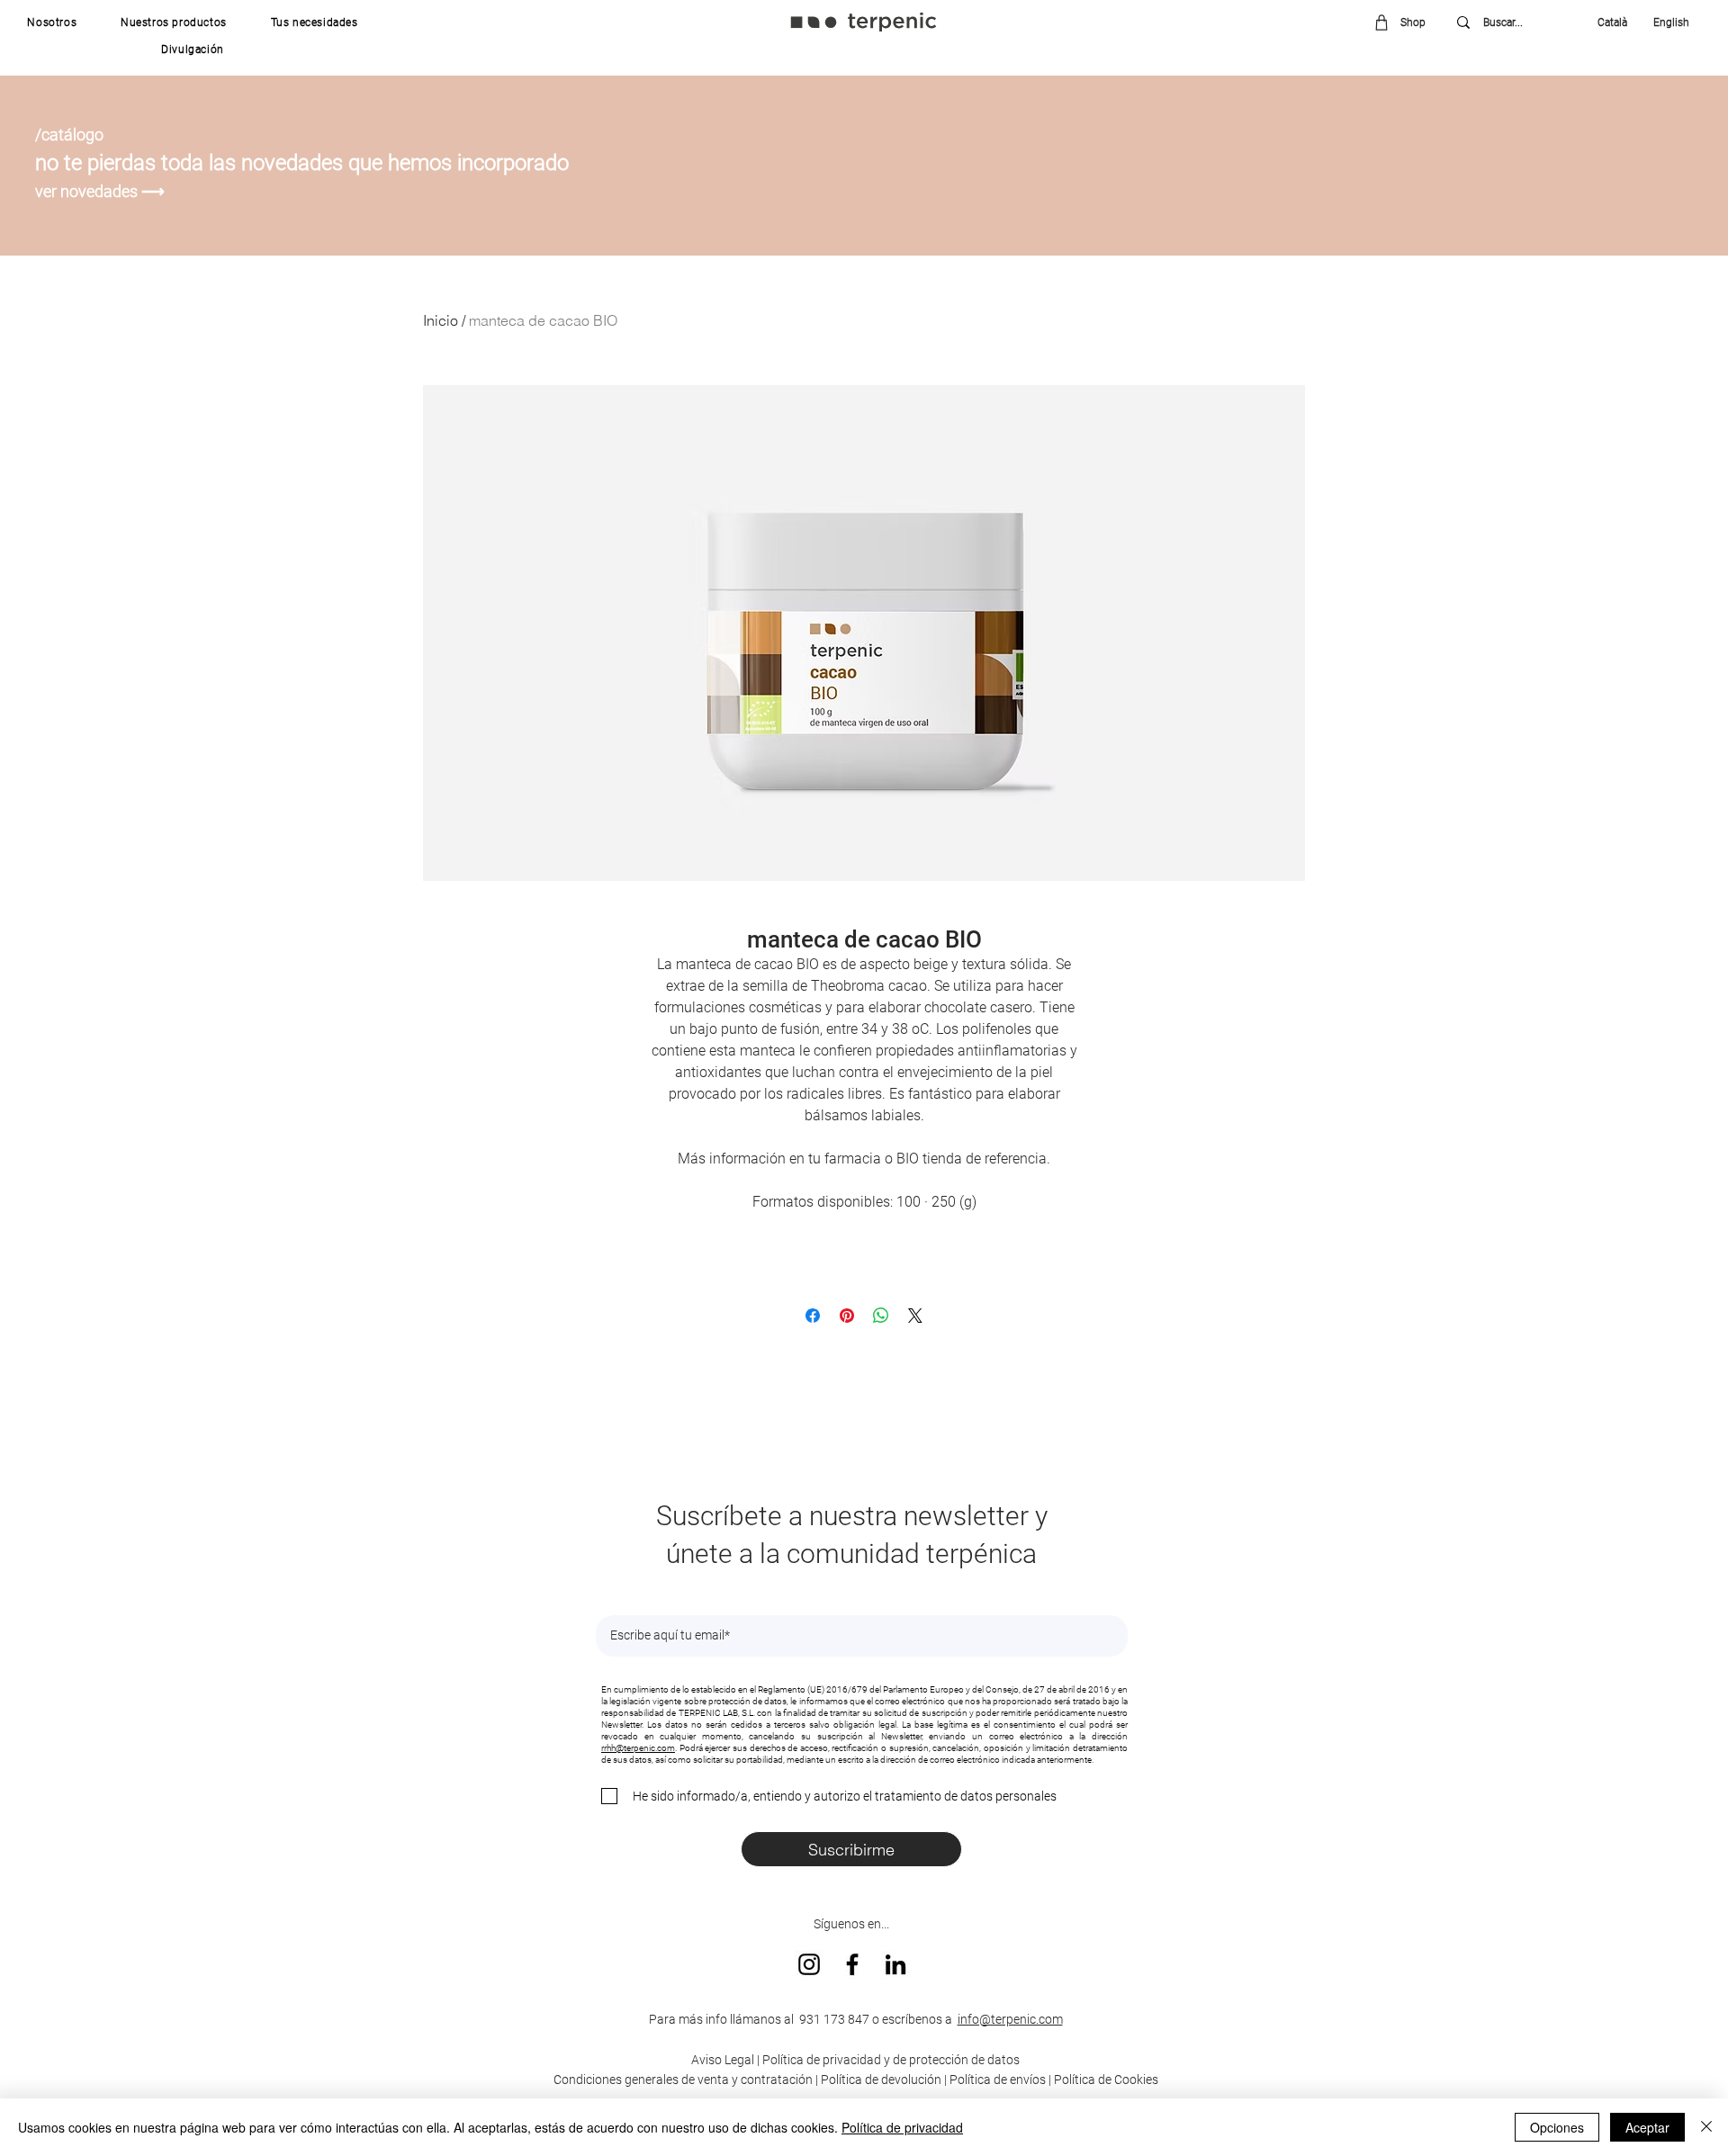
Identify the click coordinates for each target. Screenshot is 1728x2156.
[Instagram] (809, 1964)
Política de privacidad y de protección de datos (890, 2060)
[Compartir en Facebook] (813, 1316)
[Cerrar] (1706, 2127)
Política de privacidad (902, 2127)
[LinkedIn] (895, 1964)
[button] (52, 22)
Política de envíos (998, 2080)
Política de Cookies (1106, 2080)
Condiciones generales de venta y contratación (683, 2080)
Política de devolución (881, 2080)
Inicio (441, 320)
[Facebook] (852, 1964)
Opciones (1557, 2127)
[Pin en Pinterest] (847, 1316)
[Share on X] (915, 1316)
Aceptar (1647, 2127)
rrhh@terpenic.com (638, 1748)
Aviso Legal (723, 2060)
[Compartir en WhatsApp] (881, 1316)
